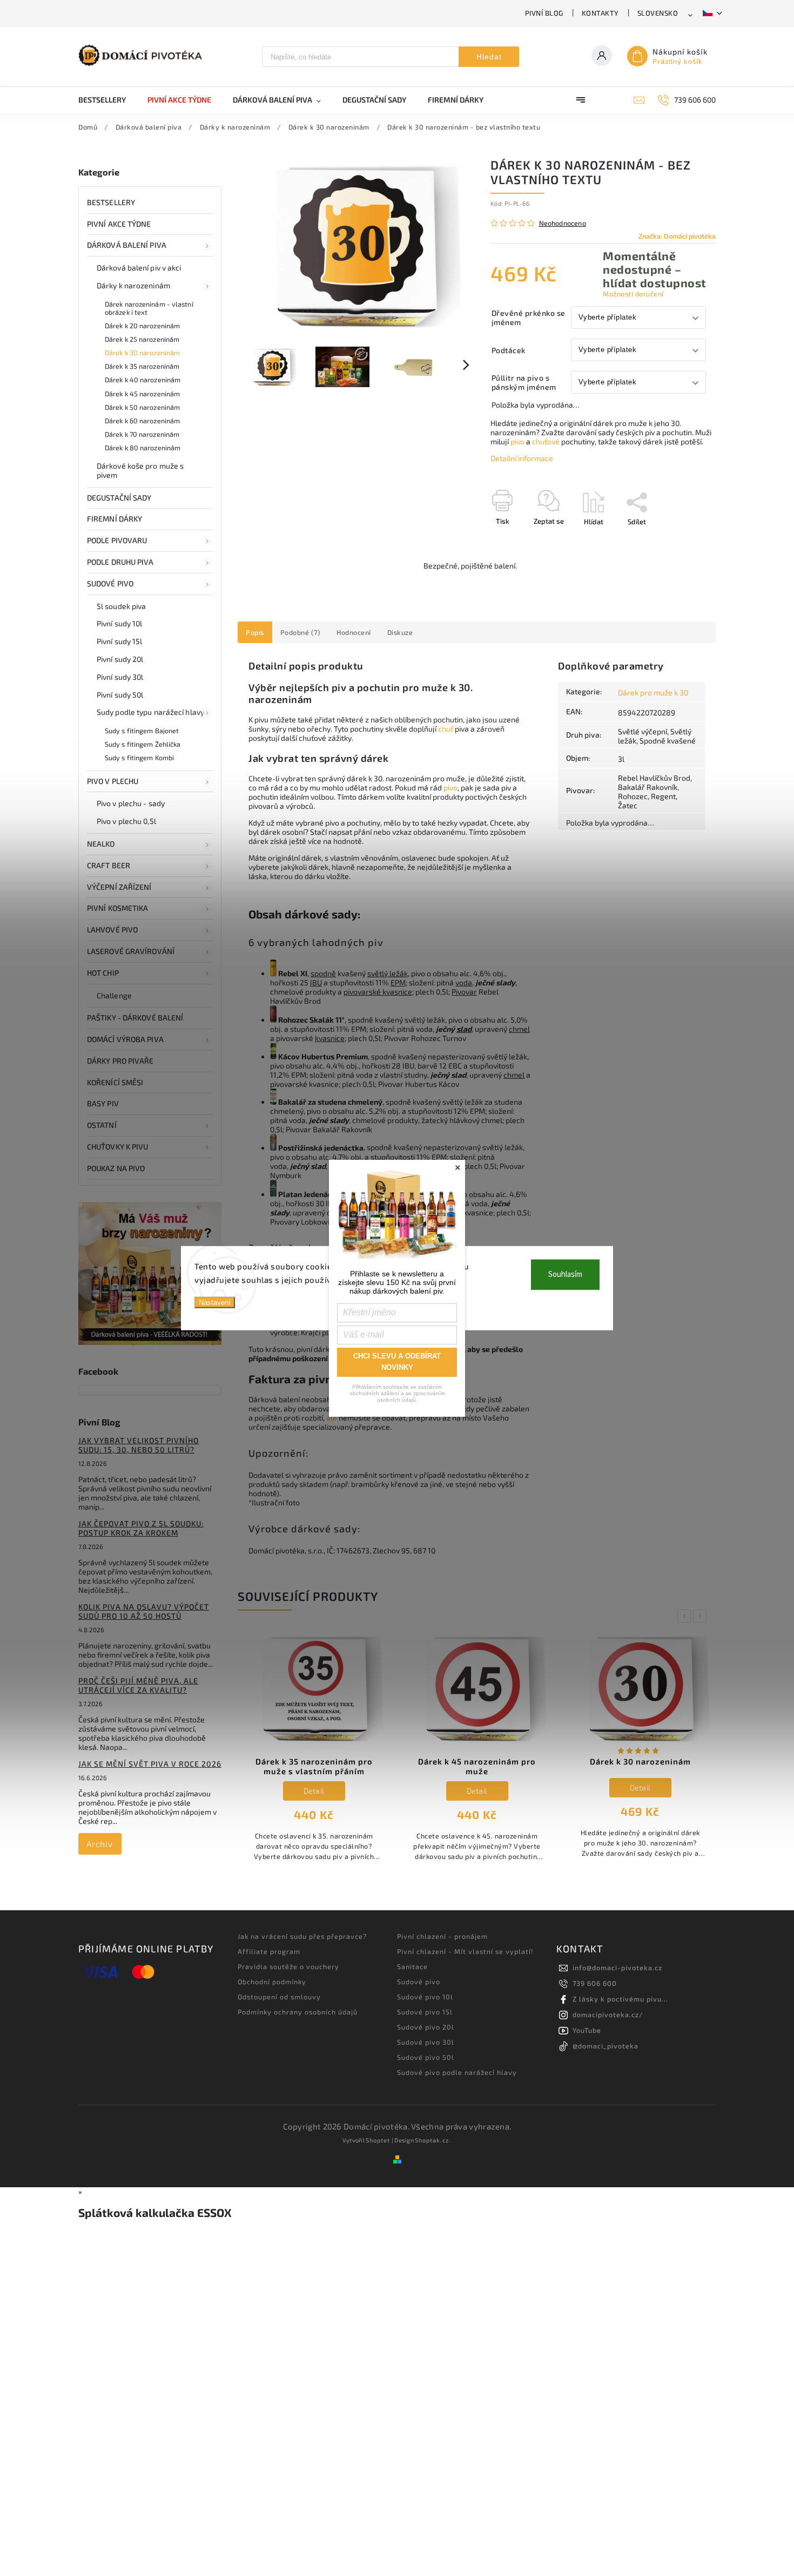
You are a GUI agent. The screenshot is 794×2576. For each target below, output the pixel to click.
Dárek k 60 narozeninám (142, 421)
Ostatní (102, 1125)
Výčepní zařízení (119, 887)
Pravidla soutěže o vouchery (288, 1966)
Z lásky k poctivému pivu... (620, 1999)
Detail (314, 1791)
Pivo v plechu (113, 781)
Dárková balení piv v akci (139, 268)
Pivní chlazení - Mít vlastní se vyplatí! (465, 1951)
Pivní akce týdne (119, 224)
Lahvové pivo (112, 929)
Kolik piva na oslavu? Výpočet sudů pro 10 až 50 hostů (144, 1611)
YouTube (587, 2030)
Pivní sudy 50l (120, 695)
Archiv (100, 1844)
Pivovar (464, 992)
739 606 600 (595, 1983)
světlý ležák (388, 973)
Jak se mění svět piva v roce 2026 (150, 1764)
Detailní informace (522, 458)
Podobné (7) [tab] (301, 632)
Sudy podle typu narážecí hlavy (150, 712)
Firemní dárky (115, 519)
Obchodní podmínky (272, 1982)
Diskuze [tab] (400, 632)
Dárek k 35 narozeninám (142, 366)
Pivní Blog (544, 13)
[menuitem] (107, 100)
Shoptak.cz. (433, 2140)
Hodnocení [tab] (354, 632)
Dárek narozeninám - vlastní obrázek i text (149, 308)
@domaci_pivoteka (605, 2046)
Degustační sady (119, 498)
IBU (316, 982)
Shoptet (378, 2140)
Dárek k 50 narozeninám (142, 407)
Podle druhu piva (120, 562)
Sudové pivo (110, 583)
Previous (686, 1616)
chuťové (546, 441)
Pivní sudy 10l (119, 623)
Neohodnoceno (563, 223)
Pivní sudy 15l (119, 641)
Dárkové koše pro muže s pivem (140, 470)
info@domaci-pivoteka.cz (617, 1968)
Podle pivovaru (117, 540)
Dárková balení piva (127, 245)
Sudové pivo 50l (426, 2057)
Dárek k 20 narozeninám (142, 326)
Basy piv (103, 1103)
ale (332, 1418)
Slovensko (658, 13)
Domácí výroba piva (125, 1039)
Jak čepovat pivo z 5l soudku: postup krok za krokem (141, 1528)
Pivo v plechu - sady (131, 803)
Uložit (516, 541)
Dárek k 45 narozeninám (142, 394)
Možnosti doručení (633, 294)
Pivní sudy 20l (120, 659)
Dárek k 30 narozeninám (142, 353)
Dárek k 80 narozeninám (143, 448)
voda (464, 982)
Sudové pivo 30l (426, 2042)
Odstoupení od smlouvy (279, 1997)
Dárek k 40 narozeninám (143, 380)
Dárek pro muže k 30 (653, 692)
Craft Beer (109, 865)
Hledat (489, 57)
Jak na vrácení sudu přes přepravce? (302, 1936)
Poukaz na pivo (116, 1168)
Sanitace (412, 1966)
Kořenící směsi (115, 1082)
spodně (323, 973)
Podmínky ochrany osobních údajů (298, 2012)
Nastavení (215, 1302)
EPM (398, 982)
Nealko (101, 844)
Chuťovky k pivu (118, 1147)
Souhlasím (565, 1274)
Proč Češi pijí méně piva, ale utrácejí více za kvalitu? (138, 1685)
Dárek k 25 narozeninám (142, 339)
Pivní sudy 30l (120, 677)
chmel (519, 1029)
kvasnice (330, 1038)
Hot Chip (103, 973)
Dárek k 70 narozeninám (142, 434)
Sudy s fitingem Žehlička (143, 744)
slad (464, 1029)
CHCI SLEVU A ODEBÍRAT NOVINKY (397, 1362)
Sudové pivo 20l (426, 2027)
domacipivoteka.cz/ (608, 2014)
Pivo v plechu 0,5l (126, 821)
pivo (517, 441)
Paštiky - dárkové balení (135, 1017)
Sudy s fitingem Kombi (139, 758)
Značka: (677, 236)
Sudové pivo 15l (425, 2012)
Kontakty (600, 13)
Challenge (114, 995)
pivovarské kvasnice (378, 992)
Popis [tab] (255, 632)
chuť (446, 729)
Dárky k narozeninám (133, 285)
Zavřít (682, 540)
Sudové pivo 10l (425, 1997)
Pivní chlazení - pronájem (442, 1936)
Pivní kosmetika (118, 908)
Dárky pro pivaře (120, 1061)
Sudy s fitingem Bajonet (142, 731)
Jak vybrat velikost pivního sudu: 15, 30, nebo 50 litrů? (139, 1445)
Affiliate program (269, 1951)
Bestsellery (111, 202)
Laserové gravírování (131, 951)
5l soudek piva (121, 606)
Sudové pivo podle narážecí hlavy (457, 2072)
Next (702, 1616)
